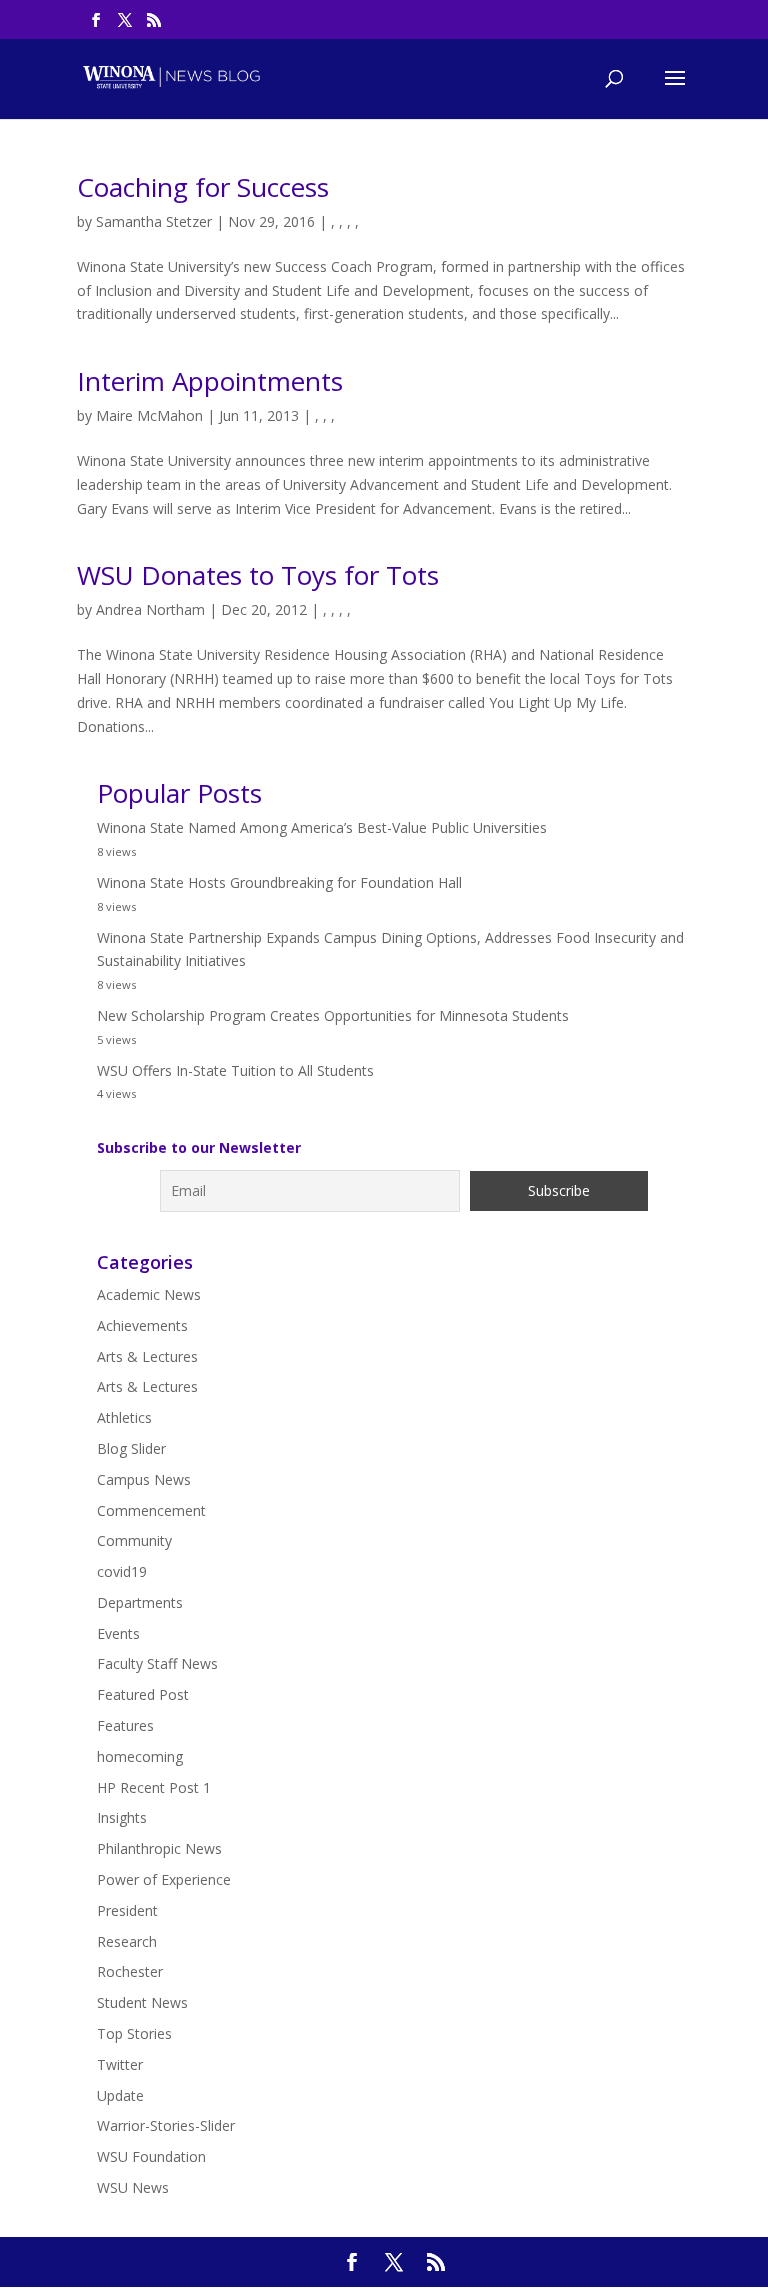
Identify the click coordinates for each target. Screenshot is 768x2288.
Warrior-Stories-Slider (166, 2125)
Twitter (120, 2064)
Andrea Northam (150, 609)
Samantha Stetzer (154, 221)
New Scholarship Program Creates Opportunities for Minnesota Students (333, 1015)
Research (127, 1941)
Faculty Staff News (157, 1663)
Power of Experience (164, 1879)
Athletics (124, 1417)
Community (134, 1540)
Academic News (149, 1294)
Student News (142, 2002)
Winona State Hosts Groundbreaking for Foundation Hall (279, 882)
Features (125, 1725)
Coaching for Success (203, 187)
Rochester (130, 1971)
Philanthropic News (159, 1848)
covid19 (122, 1571)
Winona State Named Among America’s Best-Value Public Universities (322, 827)
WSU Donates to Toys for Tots (258, 575)
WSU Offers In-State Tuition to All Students (235, 1070)
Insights (122, 1817)
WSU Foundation (151, 2156)
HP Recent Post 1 (154, 1787)
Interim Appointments (210, 381)
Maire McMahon (149, 415)
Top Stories (134, 2033)
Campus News (144, 1479)
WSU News (133, 2187)
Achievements (142, 1325)
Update (120, 2095)
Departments (140, 1602)
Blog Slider (131, 1448)
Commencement (151, 1510)
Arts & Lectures (147, 1356)
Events (118, 1633)
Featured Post (143, 1694)
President (127, 1910)
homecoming (140, 1756)
